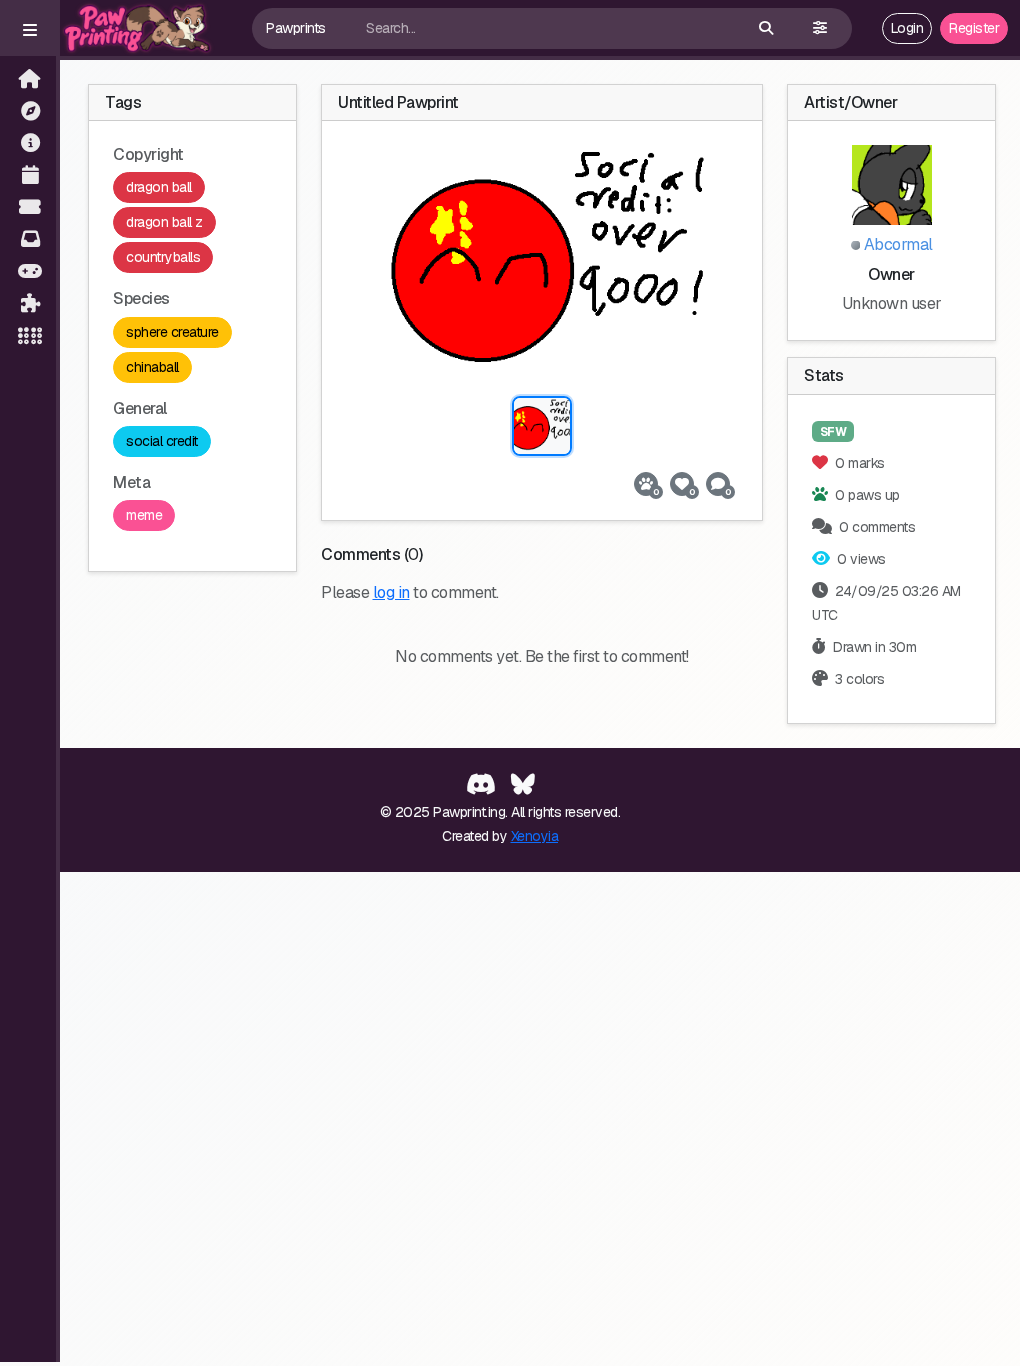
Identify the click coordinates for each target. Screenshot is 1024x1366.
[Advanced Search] (820, 28)
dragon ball (159, 187)
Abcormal (896, 244)
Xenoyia (535, 836)
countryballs (163, 257)
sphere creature (172, 332)
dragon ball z (164, 222)
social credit (162, 441)
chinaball (152, 367)
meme (144, 515)
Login (907, 28)
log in (391, 592)
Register (974, 28)
